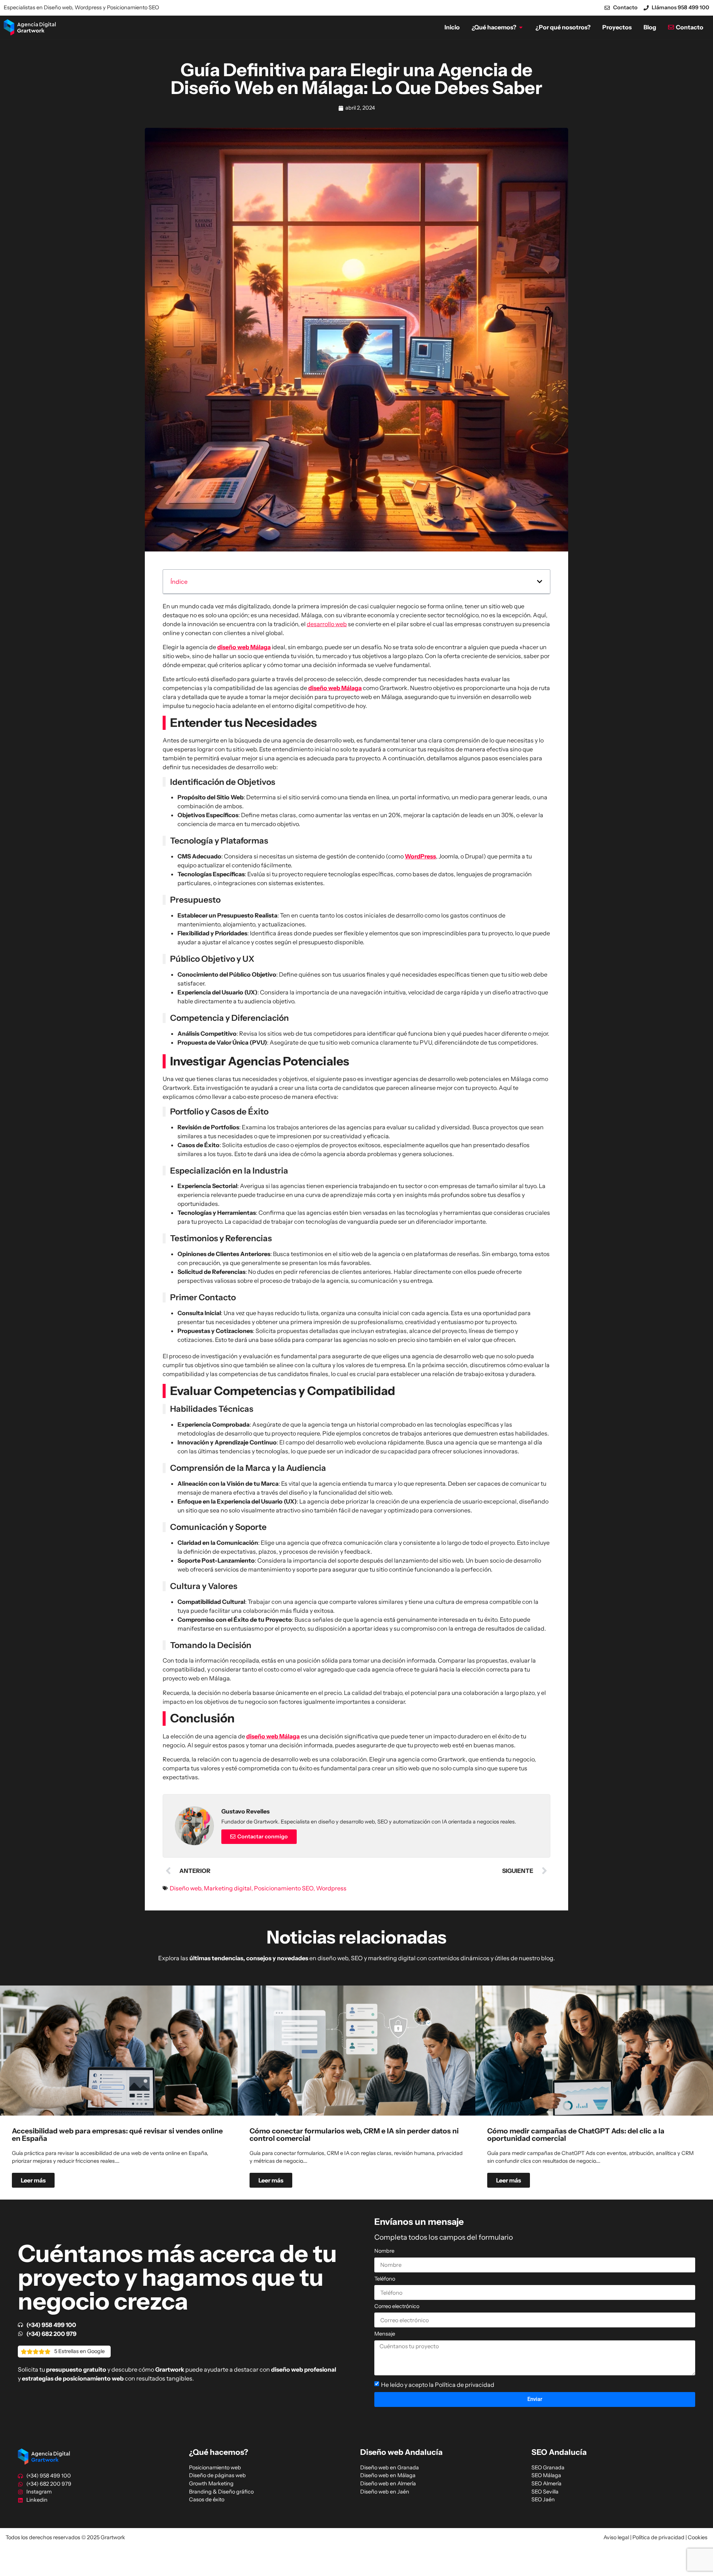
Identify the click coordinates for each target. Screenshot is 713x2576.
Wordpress (331, 1888)
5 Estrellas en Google (79, 2351)
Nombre (384, 2251)
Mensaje (385, 2334)
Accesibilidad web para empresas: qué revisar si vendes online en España (117, 2134)
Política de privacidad (465, 2385)
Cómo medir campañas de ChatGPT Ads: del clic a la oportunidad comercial (576, 2134)
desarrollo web (327, 624)
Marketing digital (228, 1888)
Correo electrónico (397, 2307)
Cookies (698, 2537)
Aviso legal (616, 2537)
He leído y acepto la (438, 2385)
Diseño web (185, 1888)
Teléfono (385, 2279)
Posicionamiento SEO (284, 1888)
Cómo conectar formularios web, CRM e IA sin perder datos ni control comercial (354, 2134)
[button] (540, 582)
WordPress (420, 856)
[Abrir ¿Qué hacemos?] (521, 27)
